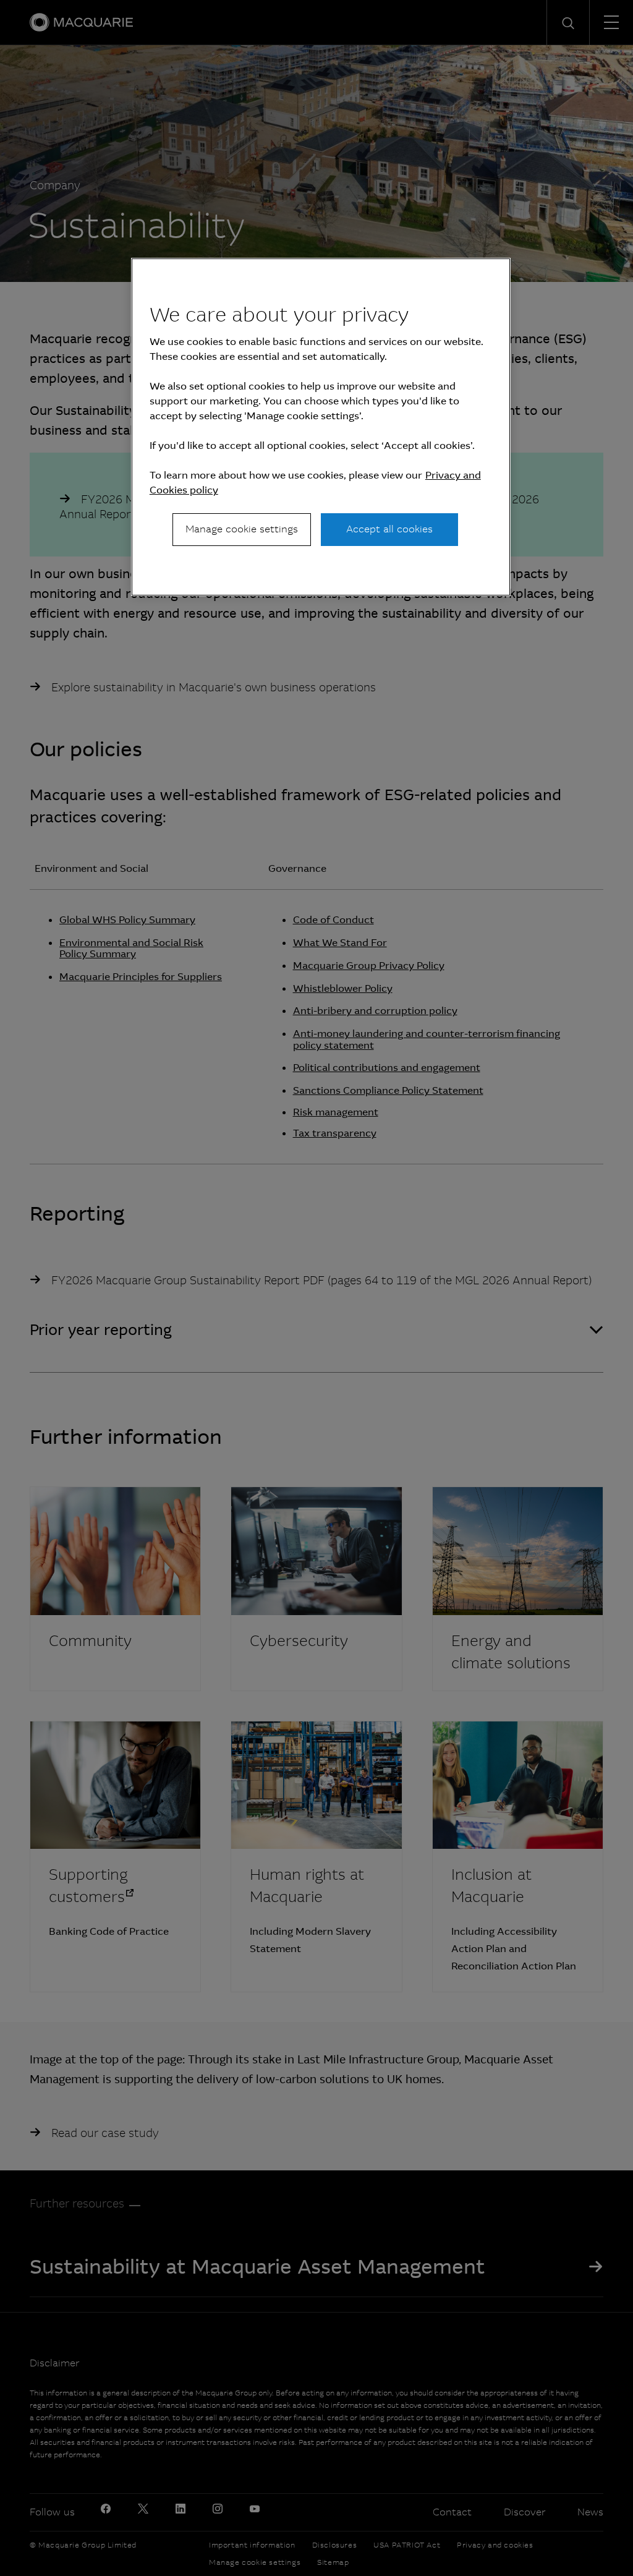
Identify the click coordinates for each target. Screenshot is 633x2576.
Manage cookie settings (242, 529)
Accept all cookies (389, 529)
